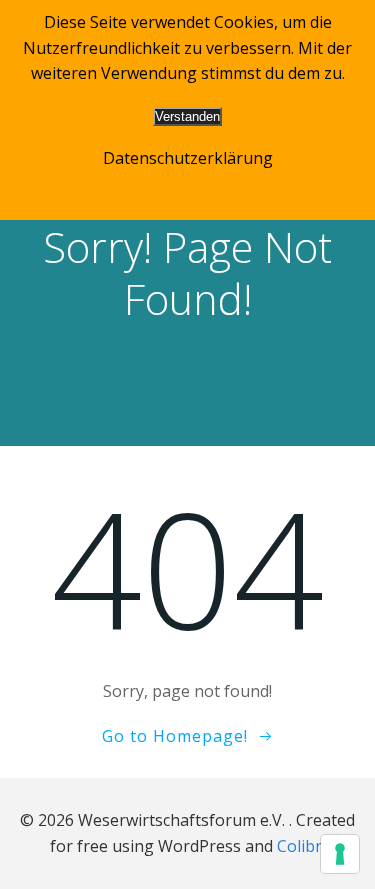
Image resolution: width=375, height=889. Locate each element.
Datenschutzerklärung (188, 158)
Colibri (301, 846)
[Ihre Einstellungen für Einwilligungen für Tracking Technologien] (340, 854)
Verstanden (187, 116)
